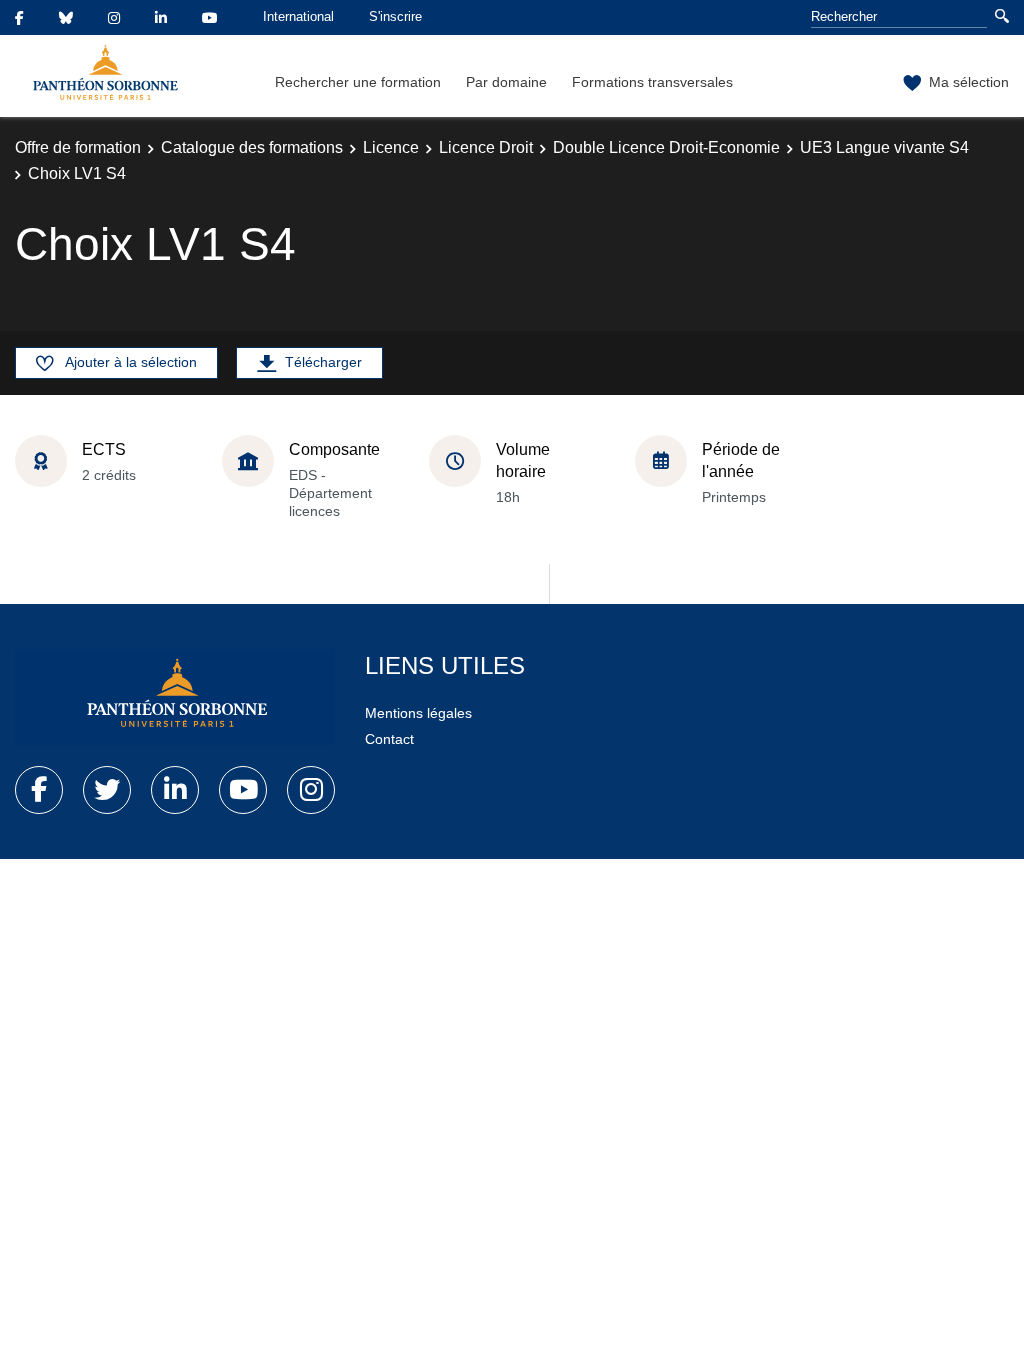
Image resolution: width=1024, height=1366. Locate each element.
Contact (389, 739)
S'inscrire (395, 16)
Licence (391, 147)
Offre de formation (78, 147)
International (298, 16)
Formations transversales (652, 82)
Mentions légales (418, 713)
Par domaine (506, 82)
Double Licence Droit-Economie (666, 147)
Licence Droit (486, 147)
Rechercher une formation (358, 82)
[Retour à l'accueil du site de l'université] (175, 697)
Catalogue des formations (252, 147)
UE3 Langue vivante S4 (884, 147)
